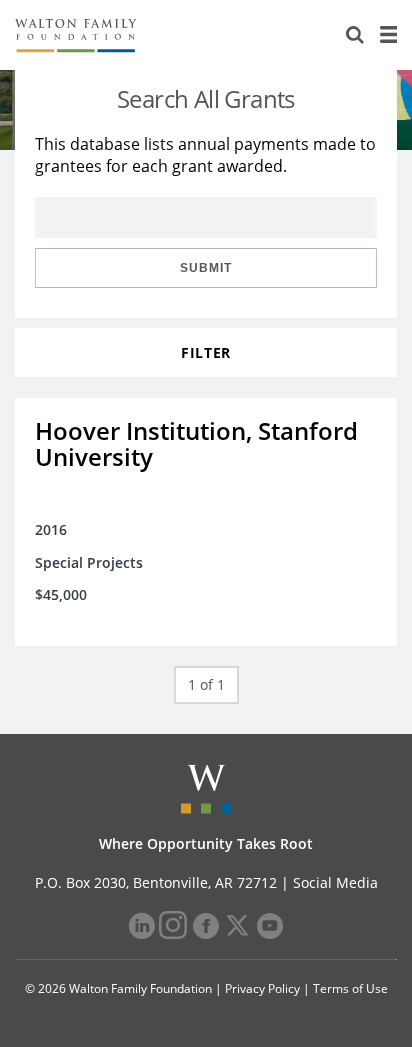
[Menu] (388, 35)
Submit (206, 268)
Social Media (335, 882)
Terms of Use (350, 988)
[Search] (355, 35)
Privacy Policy (262, 988)
